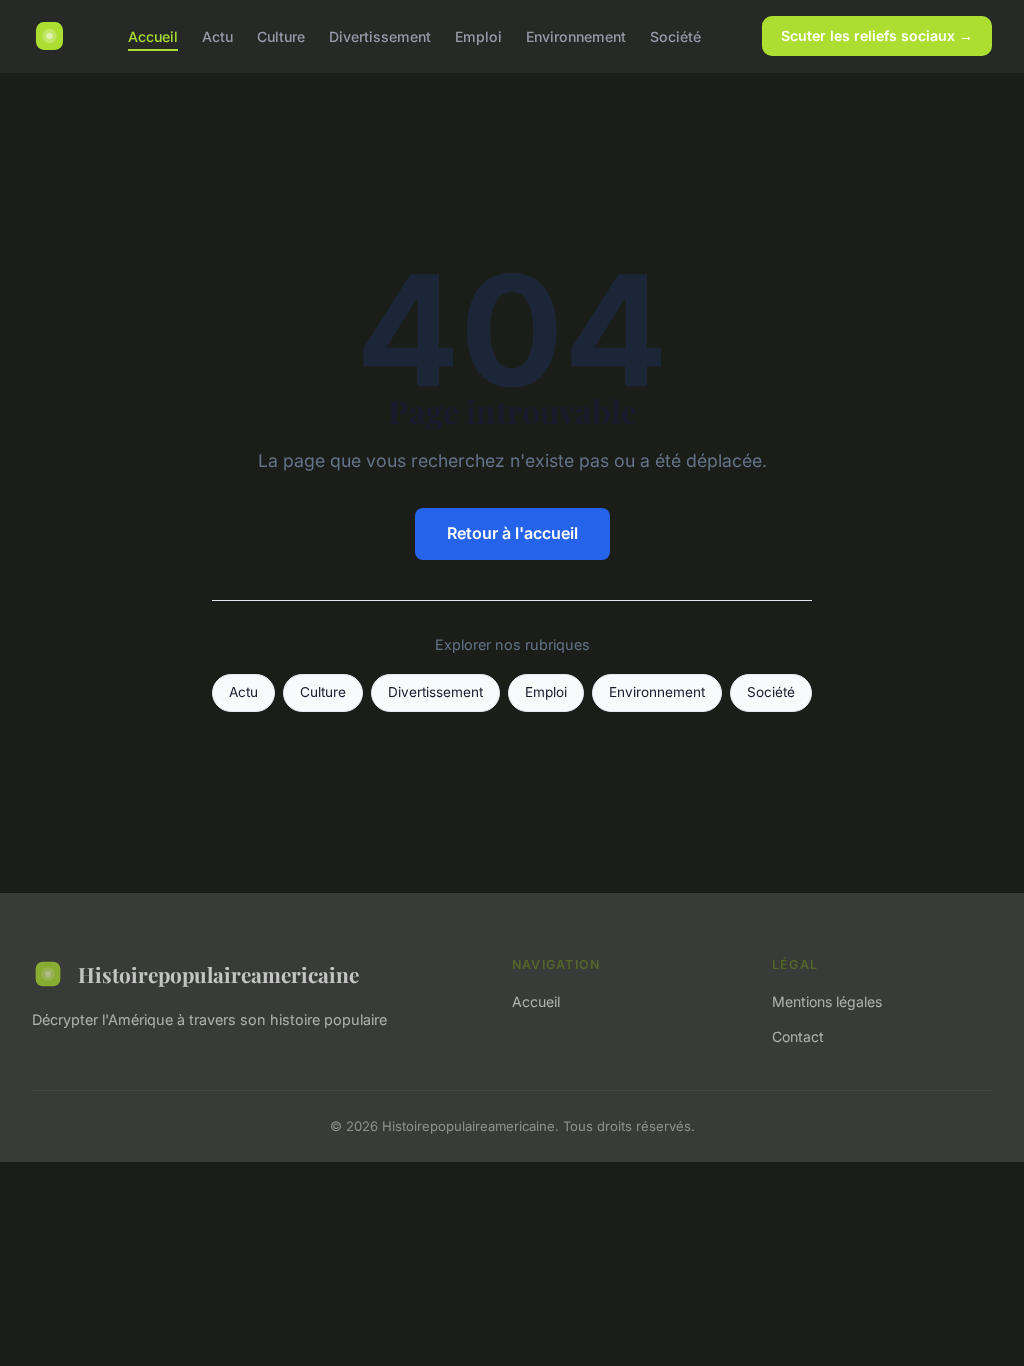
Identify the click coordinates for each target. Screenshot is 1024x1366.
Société (675, 35)
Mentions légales (827, 1001)
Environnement (576, 35)
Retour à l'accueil (512, 533)
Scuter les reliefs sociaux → (877, 35)
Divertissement (380, 35)
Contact (798, 1036)
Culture (281, 35)
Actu (217, 35)
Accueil (153, 35)
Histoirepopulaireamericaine (218, 974)
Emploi (478, 35)
